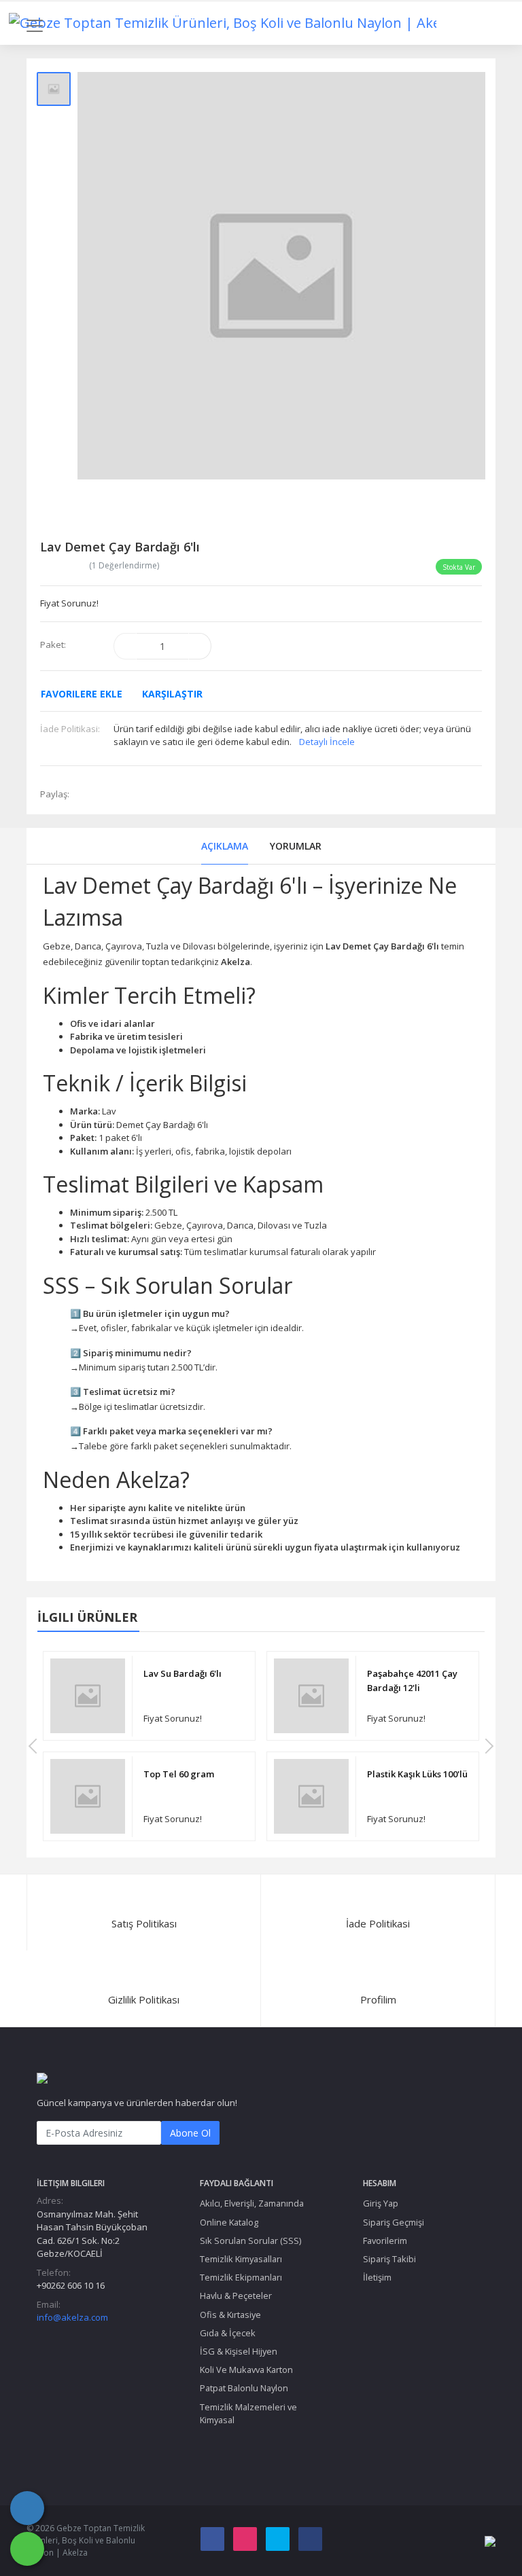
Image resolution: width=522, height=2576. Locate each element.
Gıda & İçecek (228, 2333)
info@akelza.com (72, 2317)
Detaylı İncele (327, 742)
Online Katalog (229, 2222)
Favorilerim (385, 2241)
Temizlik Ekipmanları (241, 2277)
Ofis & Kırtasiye (230, 2315)
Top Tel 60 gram (179, 1774)
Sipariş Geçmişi (394, 2222)
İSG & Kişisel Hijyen (239, 2351)
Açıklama (225, 846)
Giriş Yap (381, 2203)
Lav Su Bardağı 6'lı (182, 1673)
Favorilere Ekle (82, 694)
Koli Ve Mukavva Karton (246, 2370)
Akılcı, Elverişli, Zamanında (252, 2203)
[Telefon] (27, 2508)
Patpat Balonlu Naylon (244, 2388)
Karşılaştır (172, 694)
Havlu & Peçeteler (236, 2296)
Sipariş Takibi (389, 2259)
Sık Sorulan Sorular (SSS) (250, 2241)
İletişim (377, 2277)
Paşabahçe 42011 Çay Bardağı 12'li (412, 1681)
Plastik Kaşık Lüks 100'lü (417, 1774)
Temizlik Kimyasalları (241, 2259)
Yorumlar (296, 846)
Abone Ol (190, 2133)
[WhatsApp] (27, 2549)
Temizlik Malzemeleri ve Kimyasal (248, 2413)
